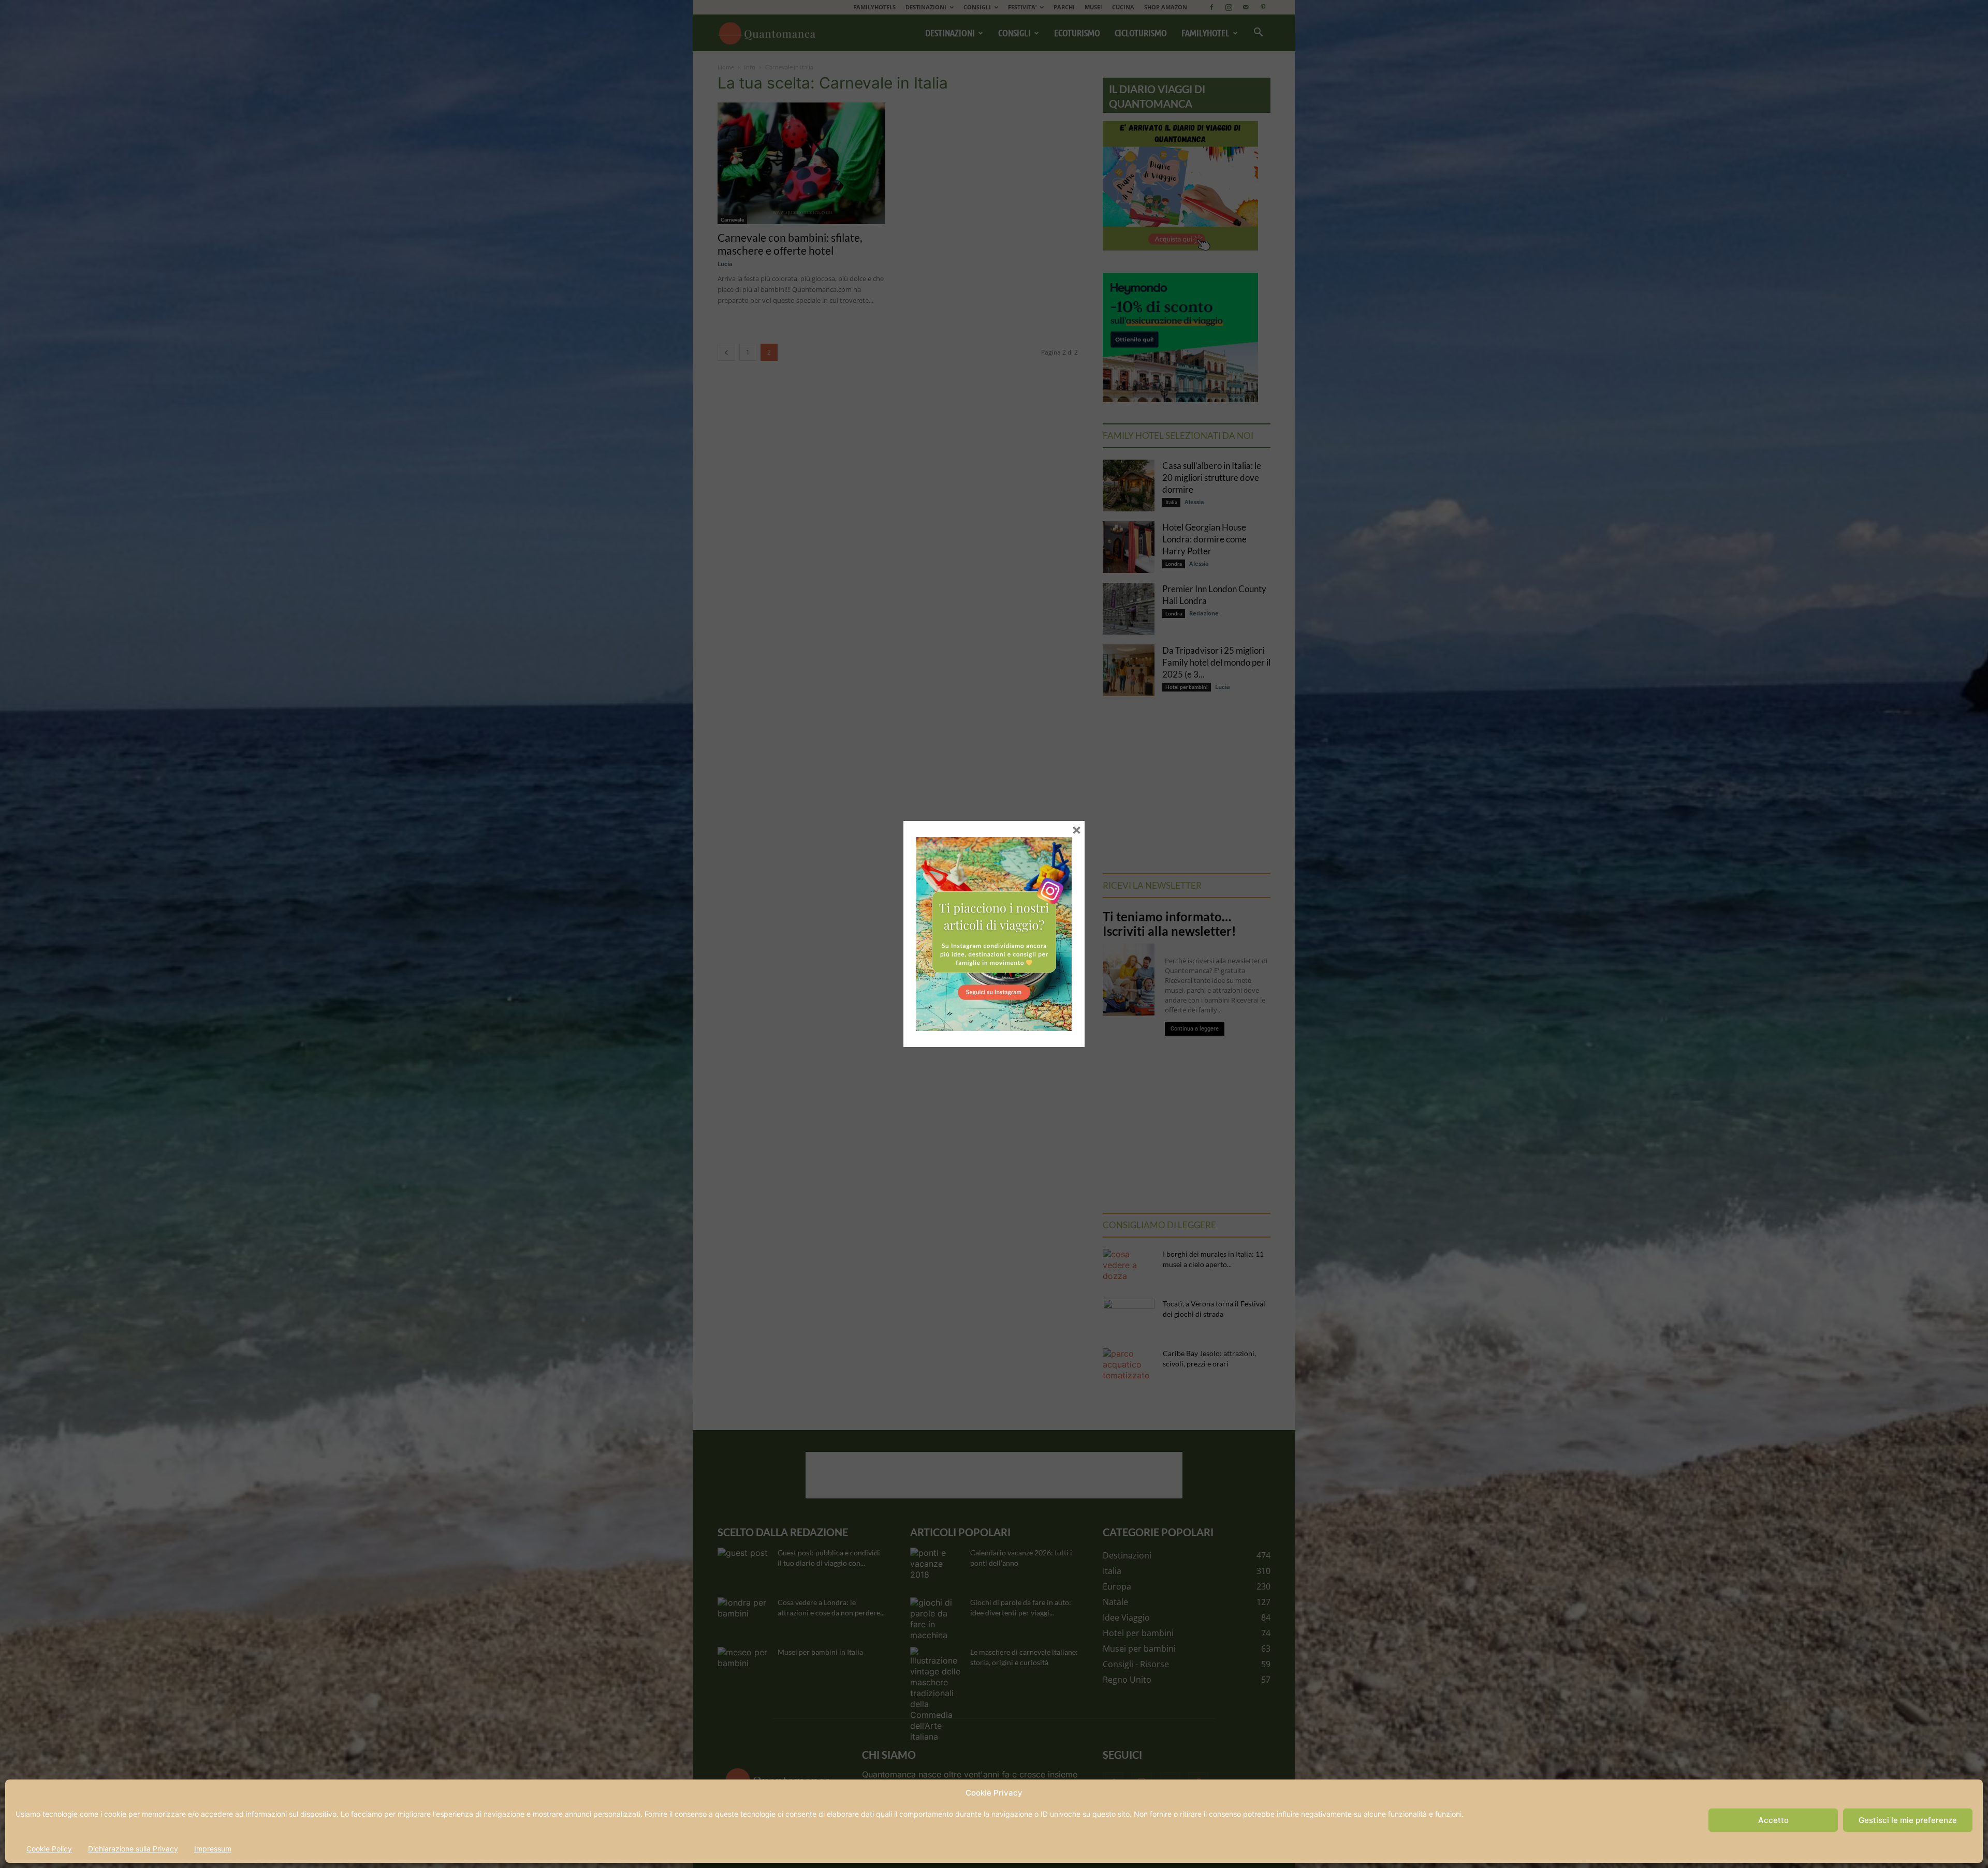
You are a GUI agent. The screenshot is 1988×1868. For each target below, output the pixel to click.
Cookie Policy (49, 1849)
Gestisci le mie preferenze (1908, 1820)
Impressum (213, 1849)
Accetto (1773, 1820)
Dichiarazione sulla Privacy (133, 1849)
